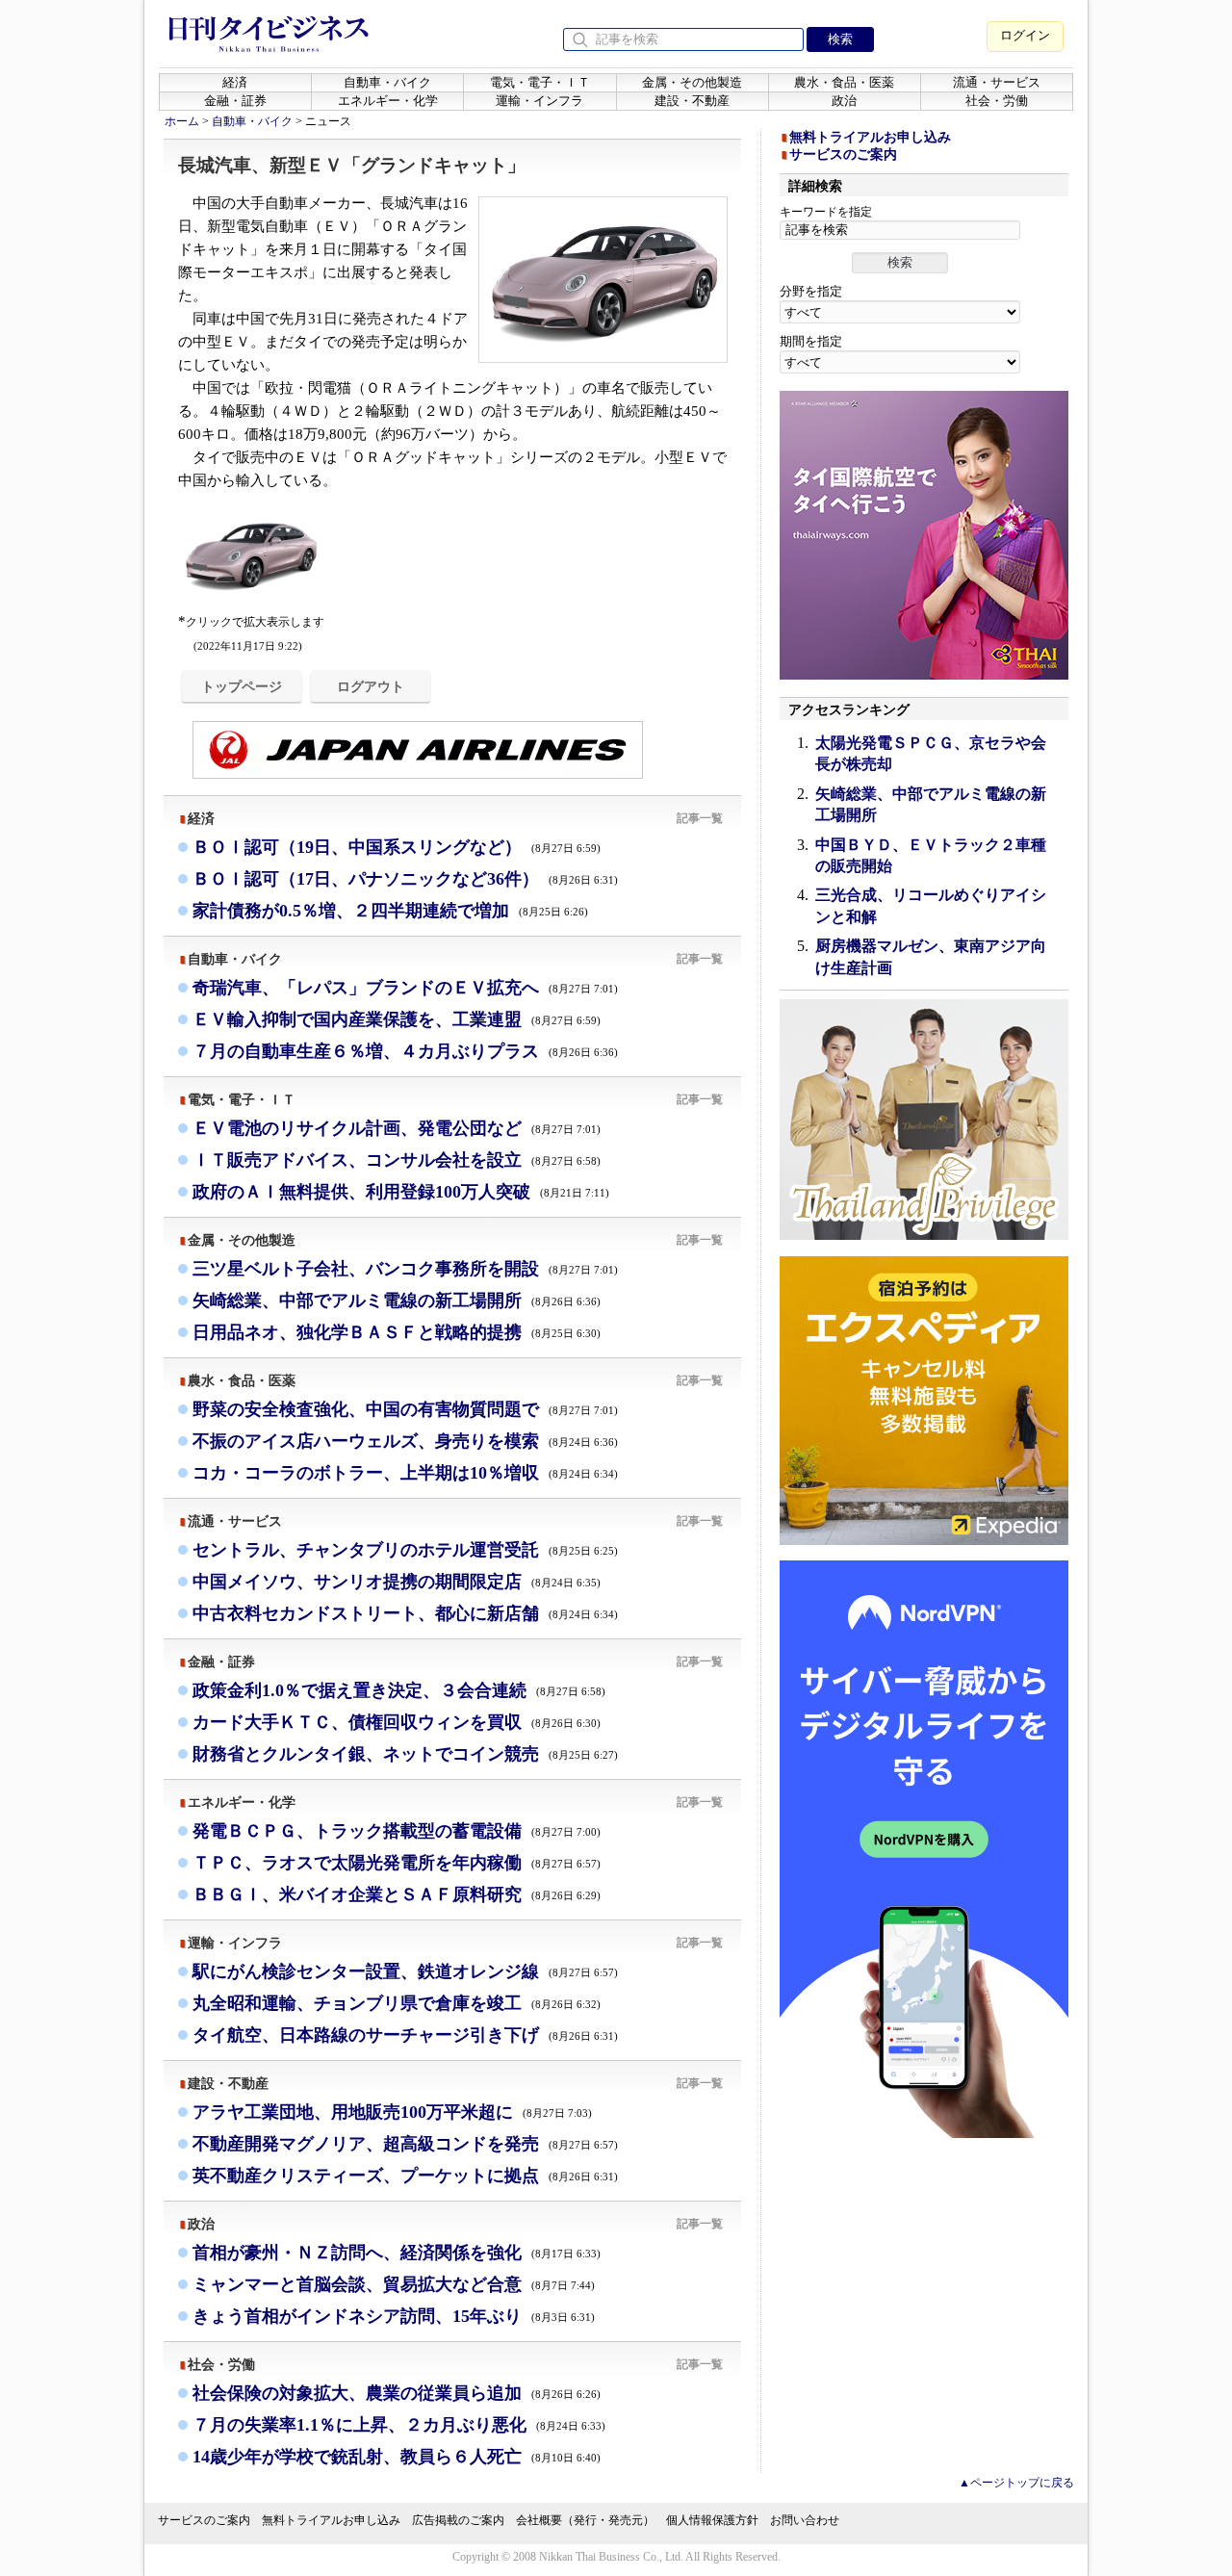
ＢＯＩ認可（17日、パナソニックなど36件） (405, 879)
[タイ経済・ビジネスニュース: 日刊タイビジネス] (269, 48)
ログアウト (371, 686)
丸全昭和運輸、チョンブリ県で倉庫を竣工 (397, 2003)
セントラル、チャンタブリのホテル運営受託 (405, 1550)
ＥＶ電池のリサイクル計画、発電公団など (397, 1128)
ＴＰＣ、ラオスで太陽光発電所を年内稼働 (397, 1863)
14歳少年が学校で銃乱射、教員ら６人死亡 (397, 2457)
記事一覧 (700, 818)
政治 (844, 101)
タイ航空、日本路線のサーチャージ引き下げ (405, 2035)
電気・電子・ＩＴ (540, 82)
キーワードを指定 (826, 212)
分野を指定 (811, 291)
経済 (235, 82)
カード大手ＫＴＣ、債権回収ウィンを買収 (397, 1722)
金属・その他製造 (692, 82)
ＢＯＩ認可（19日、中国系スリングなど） (397, 847)
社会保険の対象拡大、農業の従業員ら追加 (397, 2393)
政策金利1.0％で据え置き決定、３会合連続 (399, 1690)
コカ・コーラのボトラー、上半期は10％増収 (405, 1473)
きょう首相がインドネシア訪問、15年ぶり (394, 2316)
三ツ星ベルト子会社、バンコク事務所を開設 (405, 1269)
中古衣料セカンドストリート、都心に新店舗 (405, 1613)
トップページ (242, 686)
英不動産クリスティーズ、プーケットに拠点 (405, 2176)
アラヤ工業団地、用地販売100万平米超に (392, 2112)
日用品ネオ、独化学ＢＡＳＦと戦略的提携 (397, 1332)
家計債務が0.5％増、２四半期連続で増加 (390, 911)
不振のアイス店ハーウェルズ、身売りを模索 (405, 1441)
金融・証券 (235, 101)
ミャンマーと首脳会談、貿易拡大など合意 (394, 2284)
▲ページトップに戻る (1016, 2483)
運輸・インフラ (539, 101)
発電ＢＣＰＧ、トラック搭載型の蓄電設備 (397, 1831)
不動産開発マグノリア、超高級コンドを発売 (405, 2144)
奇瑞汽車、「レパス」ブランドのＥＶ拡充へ (405, 988)
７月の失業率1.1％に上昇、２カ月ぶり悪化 (399, 2425)
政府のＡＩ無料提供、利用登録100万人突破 (401, 1192)
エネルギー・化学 (388, 101)
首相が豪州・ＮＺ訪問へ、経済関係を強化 (397, 2253)
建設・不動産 (692, 101)
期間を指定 (811, 341)
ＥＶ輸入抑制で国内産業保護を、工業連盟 (397, 1019)
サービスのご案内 (843, 155)
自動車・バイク (387, 82)
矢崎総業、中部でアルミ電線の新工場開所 (397, 1301)
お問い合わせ (805, 2520)
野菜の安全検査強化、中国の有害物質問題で (405, 1409)
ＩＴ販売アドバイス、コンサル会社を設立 (397, 1160)
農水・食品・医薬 (844, 82)
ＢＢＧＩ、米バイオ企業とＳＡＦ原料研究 (397, 1894)
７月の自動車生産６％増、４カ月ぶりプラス (405, 1051)
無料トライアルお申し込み (870, 137)
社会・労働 (997, 101)
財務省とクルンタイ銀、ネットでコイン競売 (405, 1754)
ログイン (1025, 35)
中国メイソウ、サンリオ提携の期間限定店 (397, 1582)
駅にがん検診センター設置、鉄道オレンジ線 (405, 1971)
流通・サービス (997, 82)
